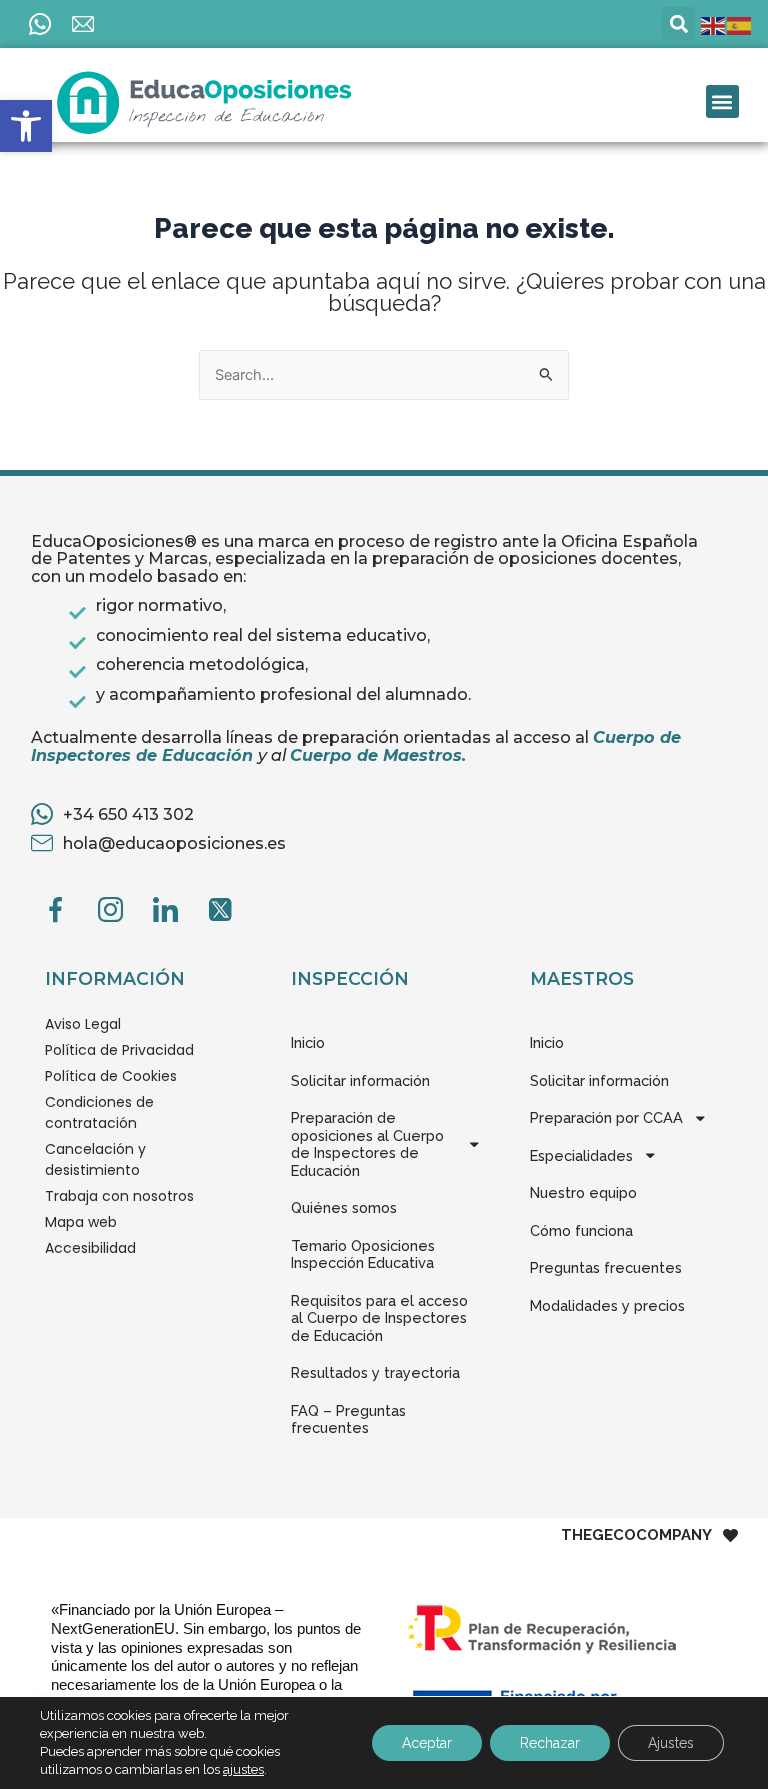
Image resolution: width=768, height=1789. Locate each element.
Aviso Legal (83, 1024)
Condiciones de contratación (99, 1112)
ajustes (243, 1769)
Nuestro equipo (583, 1192)
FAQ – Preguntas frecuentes (348, 1419)
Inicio (308, 1042)
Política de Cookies (111, 1076)
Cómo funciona (581, 1230)
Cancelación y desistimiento (95, 1159)
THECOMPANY (636, 1535)
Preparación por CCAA (606, 1117)
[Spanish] (740, 25)
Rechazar (550, 1743)
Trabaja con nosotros (119, 1196)
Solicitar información (360, 1080)
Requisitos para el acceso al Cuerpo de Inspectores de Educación (379, 1318)
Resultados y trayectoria (375, 1372)
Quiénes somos (344, 1207)
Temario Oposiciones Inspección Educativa (363, 1254)
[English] (714, 25)
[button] (26, 126)
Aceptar (427, 1743)
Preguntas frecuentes (606, 1267)
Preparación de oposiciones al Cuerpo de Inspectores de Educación (367, 1144)
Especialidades (581, 1155)
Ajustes (671, 1743)
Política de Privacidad (119, 1050)
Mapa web (81, 1222)
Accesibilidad (90, 1248)
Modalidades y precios (607, 1305)
